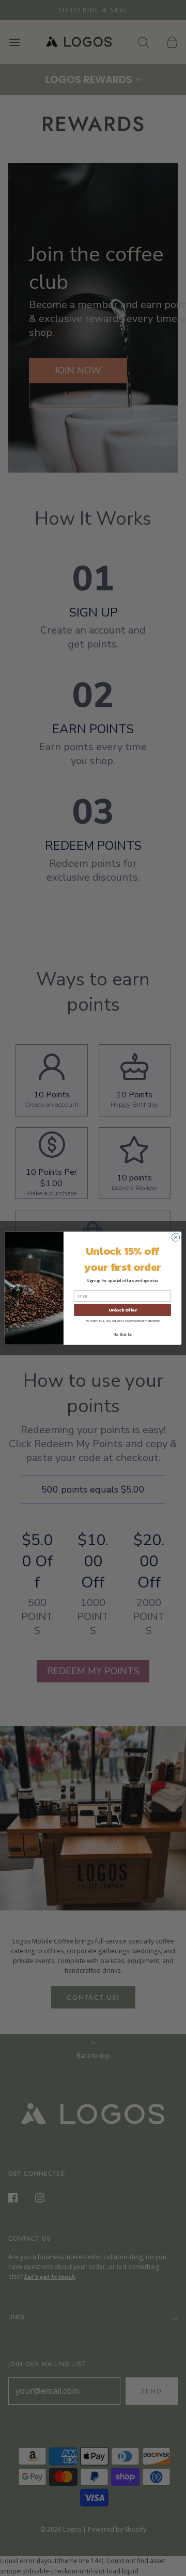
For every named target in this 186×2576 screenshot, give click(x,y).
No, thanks (123, 1334)
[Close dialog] (175, 1237)
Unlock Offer (123, 1310)
